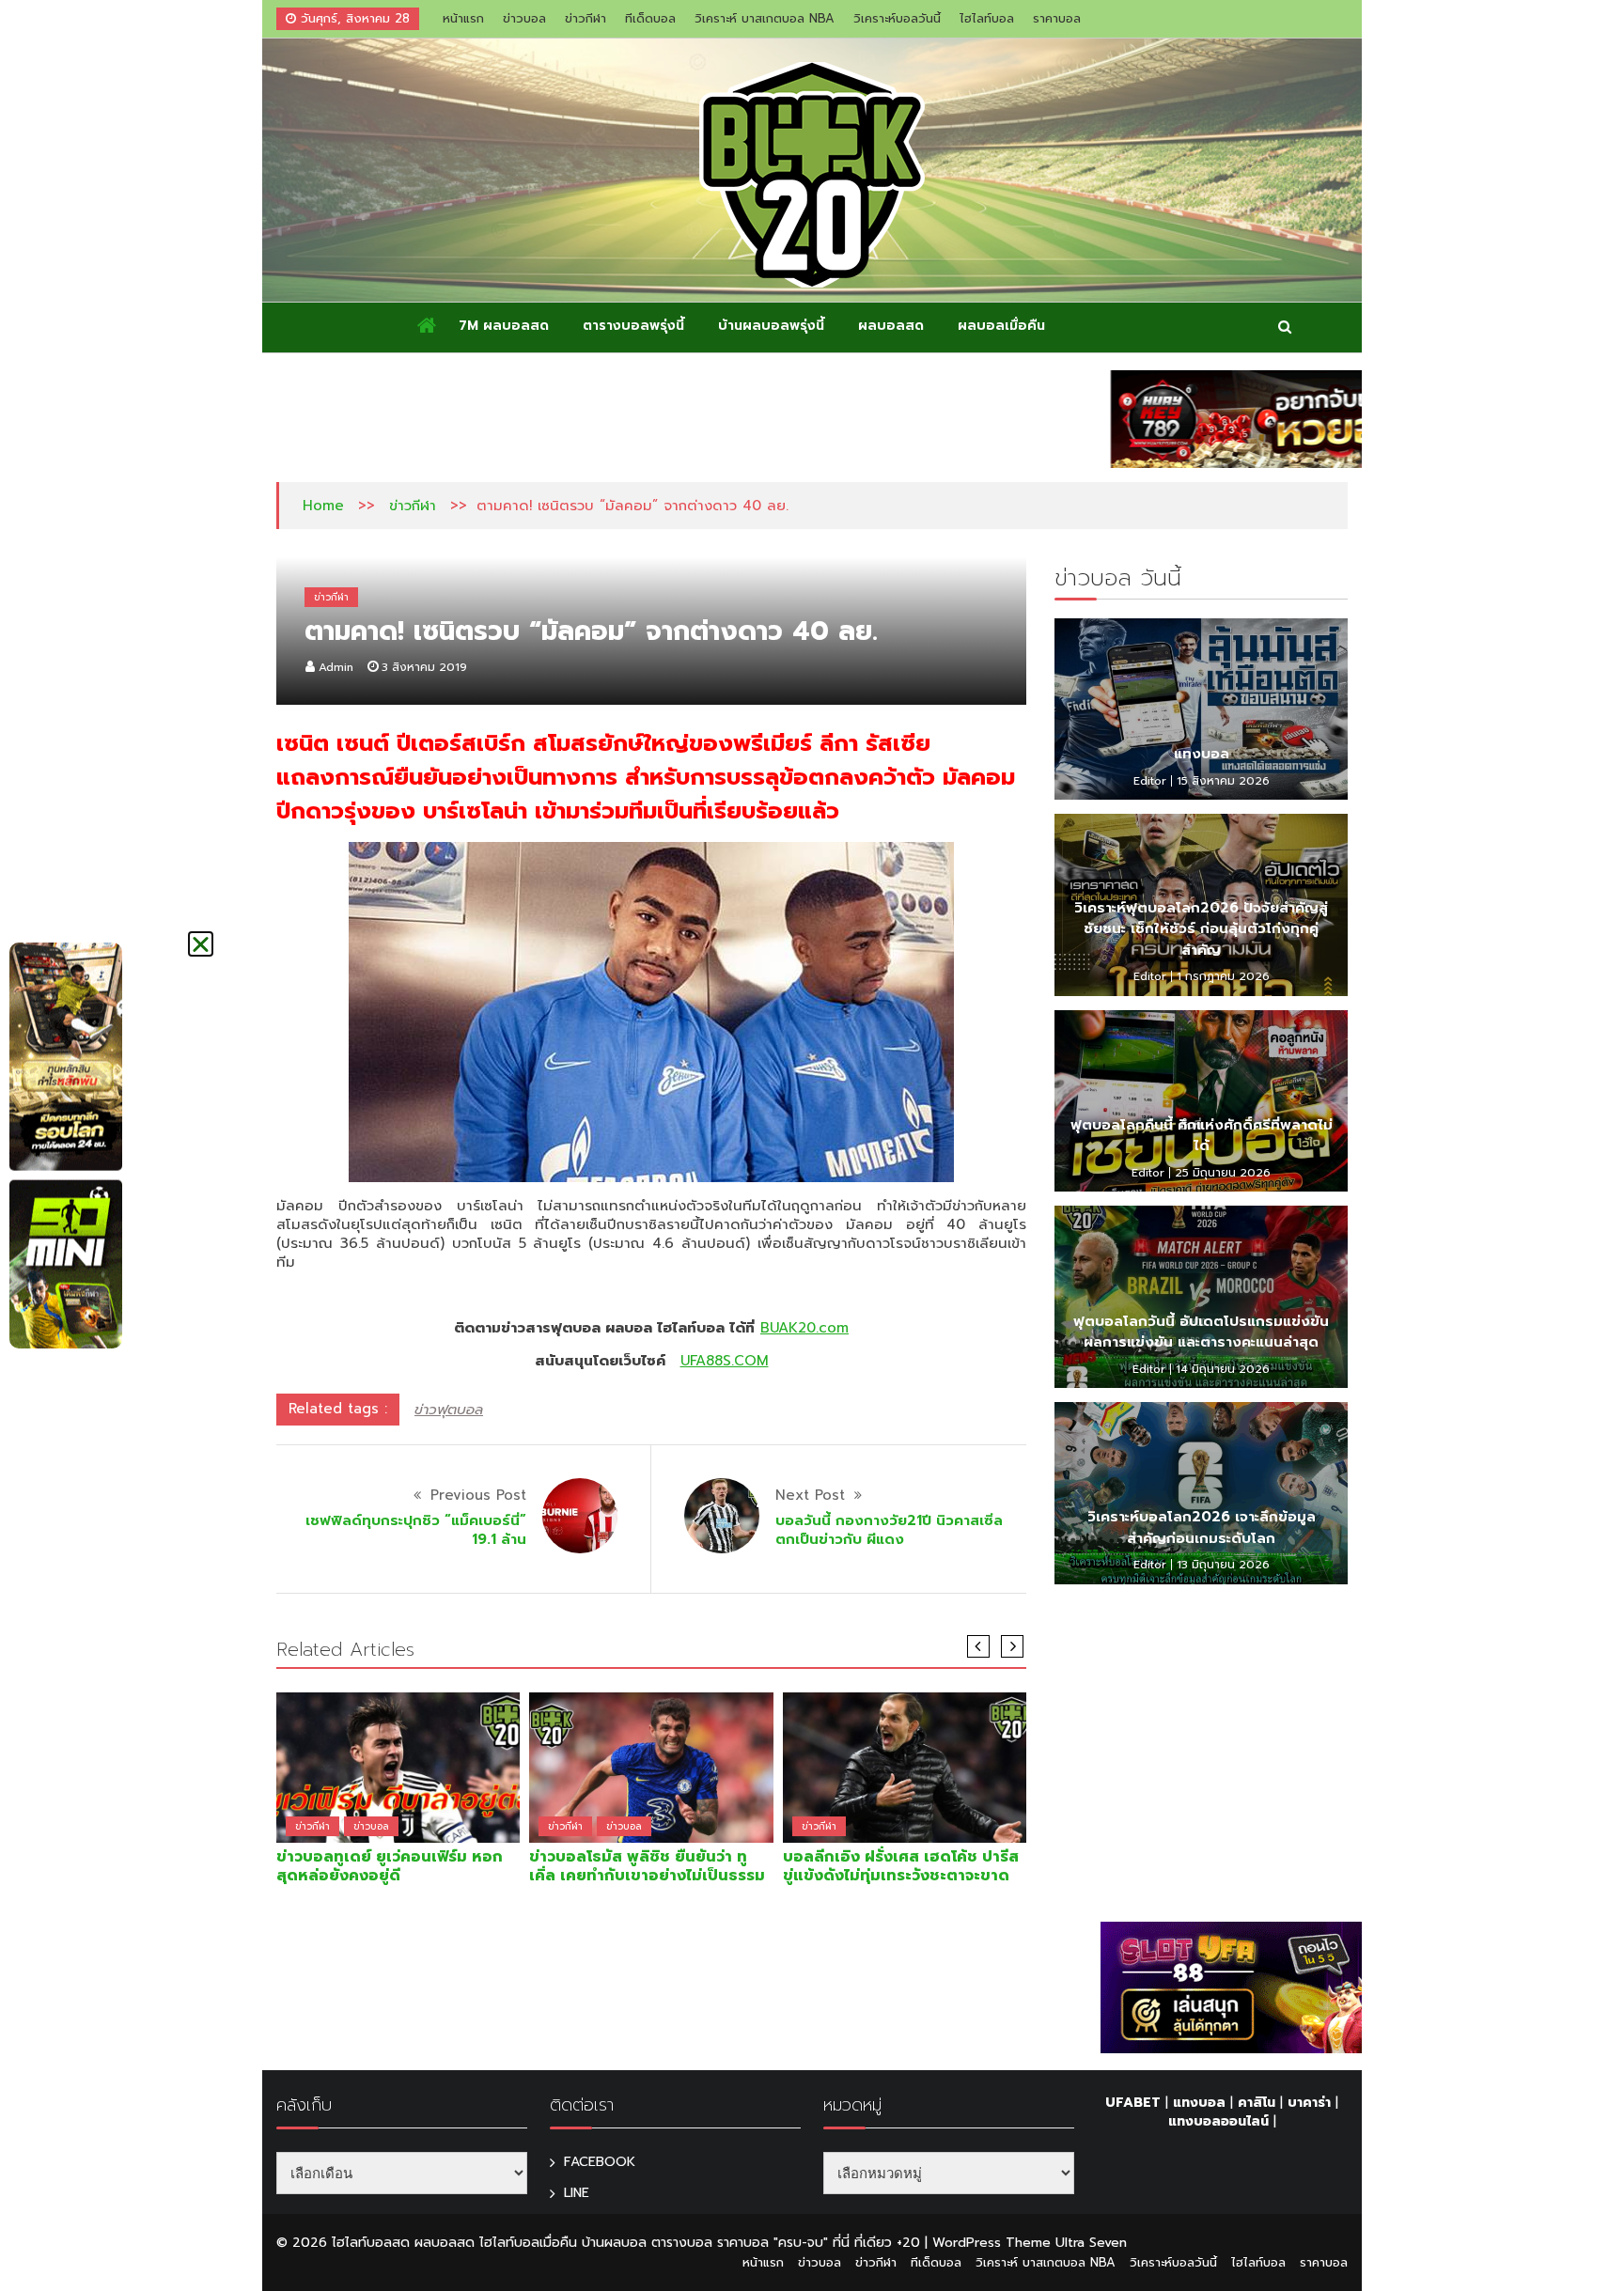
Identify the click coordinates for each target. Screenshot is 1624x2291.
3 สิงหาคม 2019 (424, 667)
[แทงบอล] (1201, 709)
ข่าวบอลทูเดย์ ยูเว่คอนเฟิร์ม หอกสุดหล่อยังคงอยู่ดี (390, 1866)
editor (1150, 781)
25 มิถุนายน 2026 (1223, 1173)
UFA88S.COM (725, 1361)
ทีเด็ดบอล (650, 18)
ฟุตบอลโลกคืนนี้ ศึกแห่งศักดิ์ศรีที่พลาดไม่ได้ (1202, 1136)
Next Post (810, 1495)
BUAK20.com (804, 1328)
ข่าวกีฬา (586, 18)
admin (336, 667)
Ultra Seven (1091, 2243)
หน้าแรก (463, 18)
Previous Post (478, 1495)
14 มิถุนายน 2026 (1223, 1369)
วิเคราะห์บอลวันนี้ (897, 18)
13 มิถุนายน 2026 (1223, 1565)
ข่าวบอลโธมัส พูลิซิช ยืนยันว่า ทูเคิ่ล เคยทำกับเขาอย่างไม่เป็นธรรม (647, 1866)
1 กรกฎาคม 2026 (1223, 976)
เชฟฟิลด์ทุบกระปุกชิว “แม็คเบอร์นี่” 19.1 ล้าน (416, 1530)
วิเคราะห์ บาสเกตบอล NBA (765, 18)
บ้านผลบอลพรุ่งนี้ (771, 326)
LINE (577, 2193)
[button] (201, 944)
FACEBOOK (600, 2162)
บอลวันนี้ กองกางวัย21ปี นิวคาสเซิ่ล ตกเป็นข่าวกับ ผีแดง (889, 1530)
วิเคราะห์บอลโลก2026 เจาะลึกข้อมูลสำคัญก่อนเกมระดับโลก (1202, 1527)
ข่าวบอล (524, 18)
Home (323, 506)
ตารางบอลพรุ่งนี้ (633, 326)
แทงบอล (1202, 754)
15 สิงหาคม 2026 (1223, 781)
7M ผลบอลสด (504, 326)
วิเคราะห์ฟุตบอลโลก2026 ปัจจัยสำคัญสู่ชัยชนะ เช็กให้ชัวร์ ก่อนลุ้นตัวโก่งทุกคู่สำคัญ (1201, 929)
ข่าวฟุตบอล (449, 1410)
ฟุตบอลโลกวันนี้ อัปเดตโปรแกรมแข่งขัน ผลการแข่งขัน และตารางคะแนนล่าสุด (1201, 1332)
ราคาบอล (1057, 18)
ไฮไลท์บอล (987, 18)
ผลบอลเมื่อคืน (1001, 326)
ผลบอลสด (891, 326)
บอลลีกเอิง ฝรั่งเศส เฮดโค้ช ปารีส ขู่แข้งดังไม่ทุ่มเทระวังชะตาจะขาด (901, 1866)
